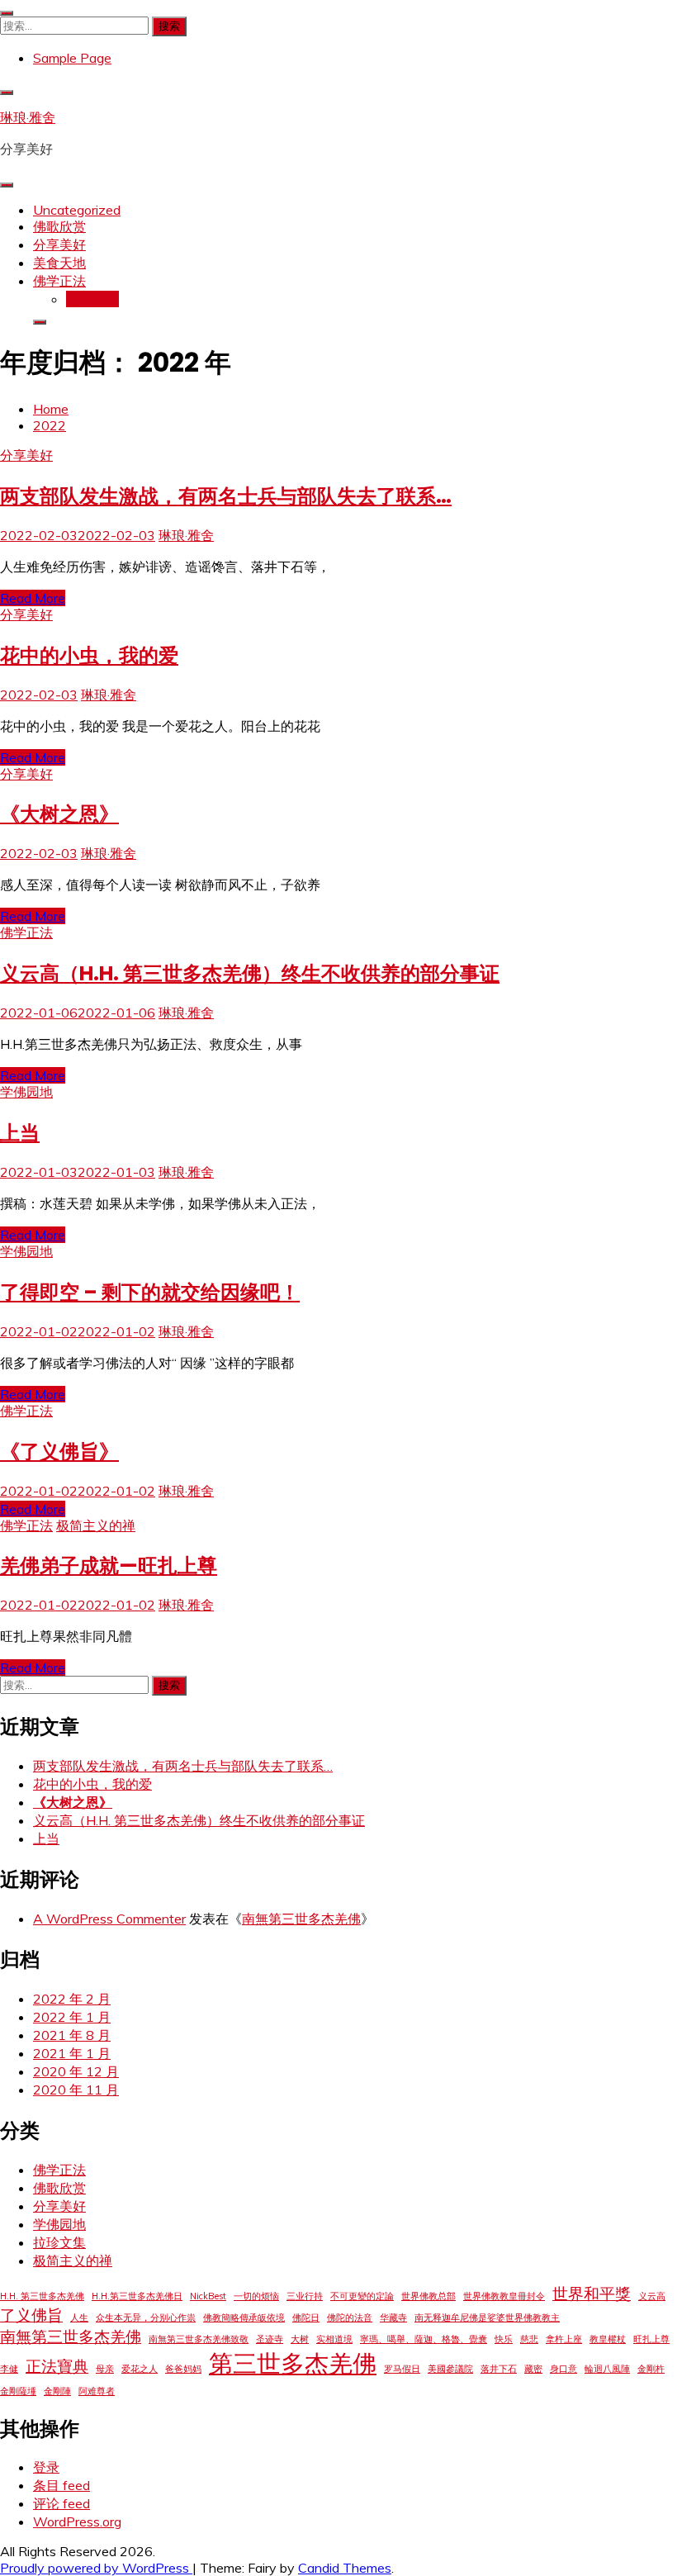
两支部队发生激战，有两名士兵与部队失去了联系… (226, 496)
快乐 (504, 2339)
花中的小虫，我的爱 (89, 655)
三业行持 (305, 2296)
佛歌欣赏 (59, 226)
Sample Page (72, 58)
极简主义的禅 (96, 1525)
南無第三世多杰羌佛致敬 (199, 2339)
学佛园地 (26, 1092)
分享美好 (59, 244)
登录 (46, 2467)
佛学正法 (59, 281)
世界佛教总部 (428, 2296)
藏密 (533, 2369)
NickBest (208, 2296)
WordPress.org (77, 2521)
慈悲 (529, 2339)
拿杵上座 (564, 2339)
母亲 (105, 2369)
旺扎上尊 (651, 2339)
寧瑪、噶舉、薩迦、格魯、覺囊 (424, 2339)
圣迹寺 (270, 2339)
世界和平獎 (592, 2294)
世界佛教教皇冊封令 (504, 2296)
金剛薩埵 (18, 2391)
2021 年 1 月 (72, 2053)
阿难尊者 (97, 2391)
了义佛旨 (31, 2315)
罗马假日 (402, 2369)
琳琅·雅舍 (28, 117)
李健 (9, 2369)
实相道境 (334, 2339)
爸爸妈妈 (183, 2369)
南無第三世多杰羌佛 (301, 1919)
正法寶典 (57, 2366)
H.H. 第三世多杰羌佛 (42, 2296)
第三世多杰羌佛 (293, 2363)
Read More (33, 598)
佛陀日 (306, 2317)
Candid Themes (345, 2568)
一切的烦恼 (256, 2296)
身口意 (563, 2369)
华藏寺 (393, 2317)
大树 (300, 2339)
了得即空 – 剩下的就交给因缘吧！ (150, 1292)
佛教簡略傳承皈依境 (244, 2317)
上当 (20, 1133)
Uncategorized (77, 210)
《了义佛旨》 (59, 1452)
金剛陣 (57, 2391)
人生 (79, 2317)
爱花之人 (140, 2369)
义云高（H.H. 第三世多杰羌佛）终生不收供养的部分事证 (250, 973)
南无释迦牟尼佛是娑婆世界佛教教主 (487, 2317)
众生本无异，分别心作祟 (146, 2317)
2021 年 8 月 (72, 2035)
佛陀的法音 (350, 2317)
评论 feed (62, 2503)
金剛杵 (651, 2369)
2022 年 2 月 (72, 1999)
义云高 (652, 2296)
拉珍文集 (92, 299)
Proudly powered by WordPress (96, 2568)
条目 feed (62, 2485)
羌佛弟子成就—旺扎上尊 (109, 1566)
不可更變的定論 (362, 2296)
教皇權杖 (608, 2339)
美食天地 (59, 263)
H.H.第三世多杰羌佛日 (137, 2296)
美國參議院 (450, 2369)
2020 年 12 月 (76, 2071)
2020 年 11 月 (76, 2090)
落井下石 (499, 2369)
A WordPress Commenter (109, 1919)
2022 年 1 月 (72, 2017)
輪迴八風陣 (607, 2369)
